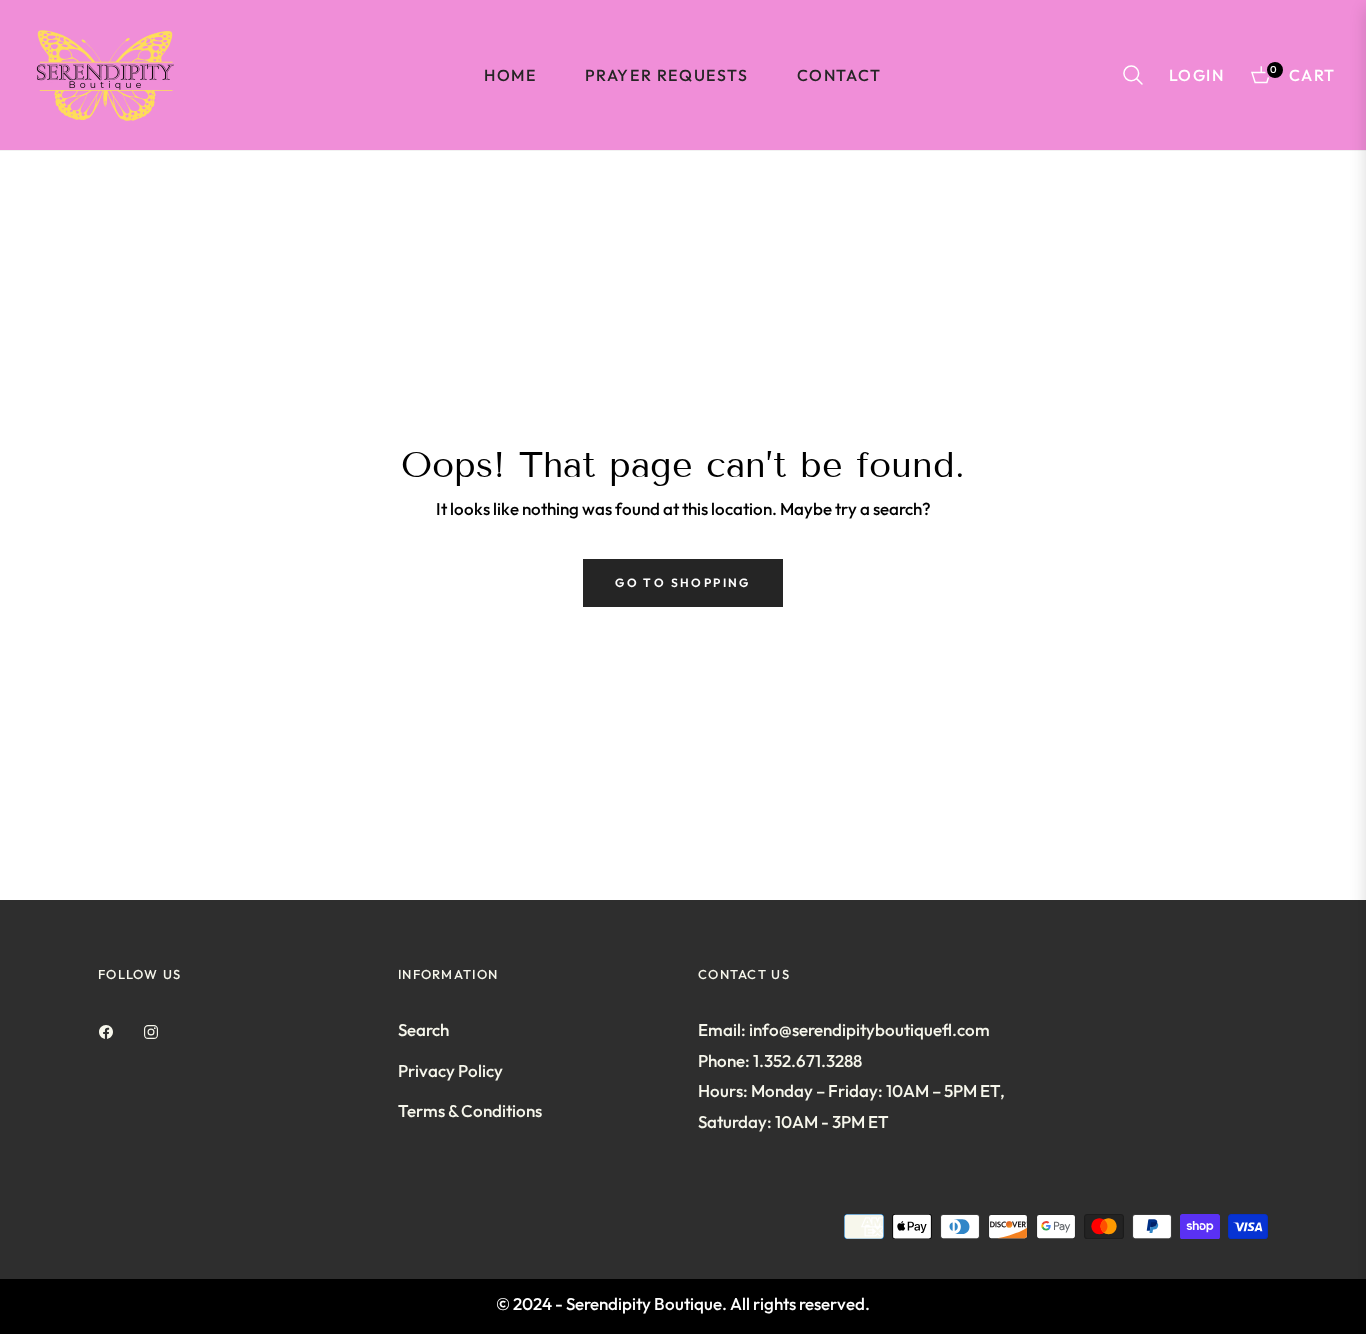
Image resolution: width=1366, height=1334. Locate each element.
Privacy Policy (450, 1070)
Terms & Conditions (470, 1110)
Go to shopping (683, 582)
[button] (1133, 75)
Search (423, 1029)
